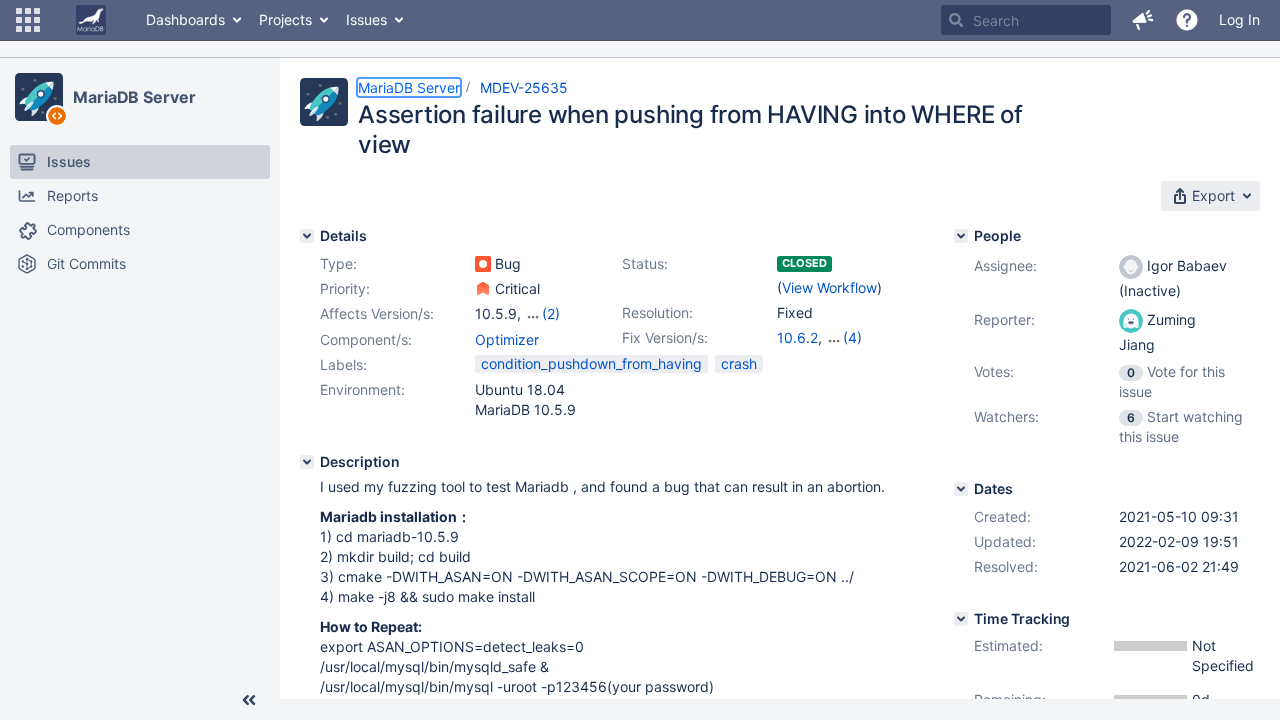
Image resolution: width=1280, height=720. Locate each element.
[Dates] (961, 489)
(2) (551, 313)
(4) (852, 337)
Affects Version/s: (377, 313)
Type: (338, 263)
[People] (961, 236)
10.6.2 (797, 337)
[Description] (307, 462)
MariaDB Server (134, 97)
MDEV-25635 (524, 87)
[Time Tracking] (961, 619)
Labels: (343, 364)
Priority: (345, 288)
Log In (1239, 19)
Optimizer (507, 339)
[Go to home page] (91, 20)
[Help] (1187, 20)
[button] (28, 20)
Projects (285, 19)
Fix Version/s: (665, 337)
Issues (366, 19)
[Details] (307, 236)
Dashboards (185, 19)
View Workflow (829, 287)
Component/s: (366, 339)
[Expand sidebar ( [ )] (249, 700)
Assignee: (1005, 265)
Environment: (362, 389)
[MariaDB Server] (39, 97)
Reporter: (1004, 319)
